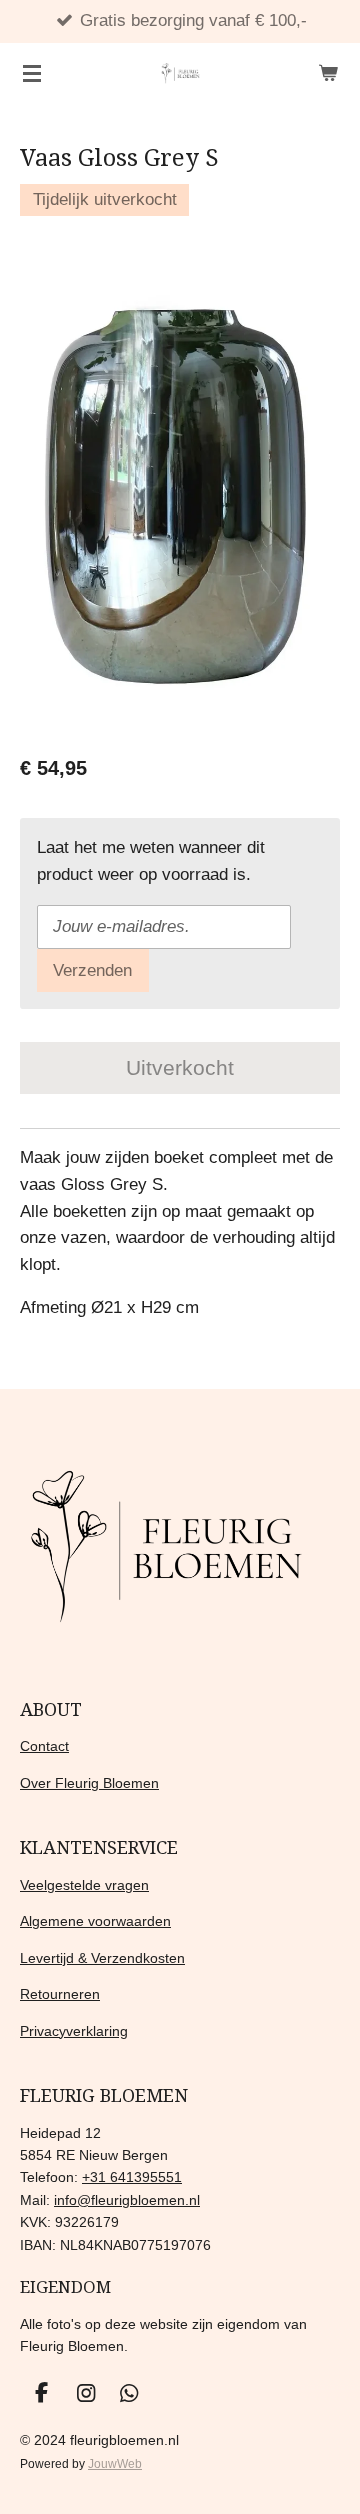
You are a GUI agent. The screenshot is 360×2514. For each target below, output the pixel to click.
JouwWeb (115, 2463)
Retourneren (60, 1994)
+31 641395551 (132, 2177)
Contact (44, 1746)
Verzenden (92, 970)
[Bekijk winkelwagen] (328, 73)
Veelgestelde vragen (84, 1885)
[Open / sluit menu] (32, 73)
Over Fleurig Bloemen (89, 1783)
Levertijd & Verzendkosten (102, 1958)
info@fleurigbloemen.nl (127, 2200)
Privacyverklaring (74, 2031)
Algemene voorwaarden (95, 1921)
